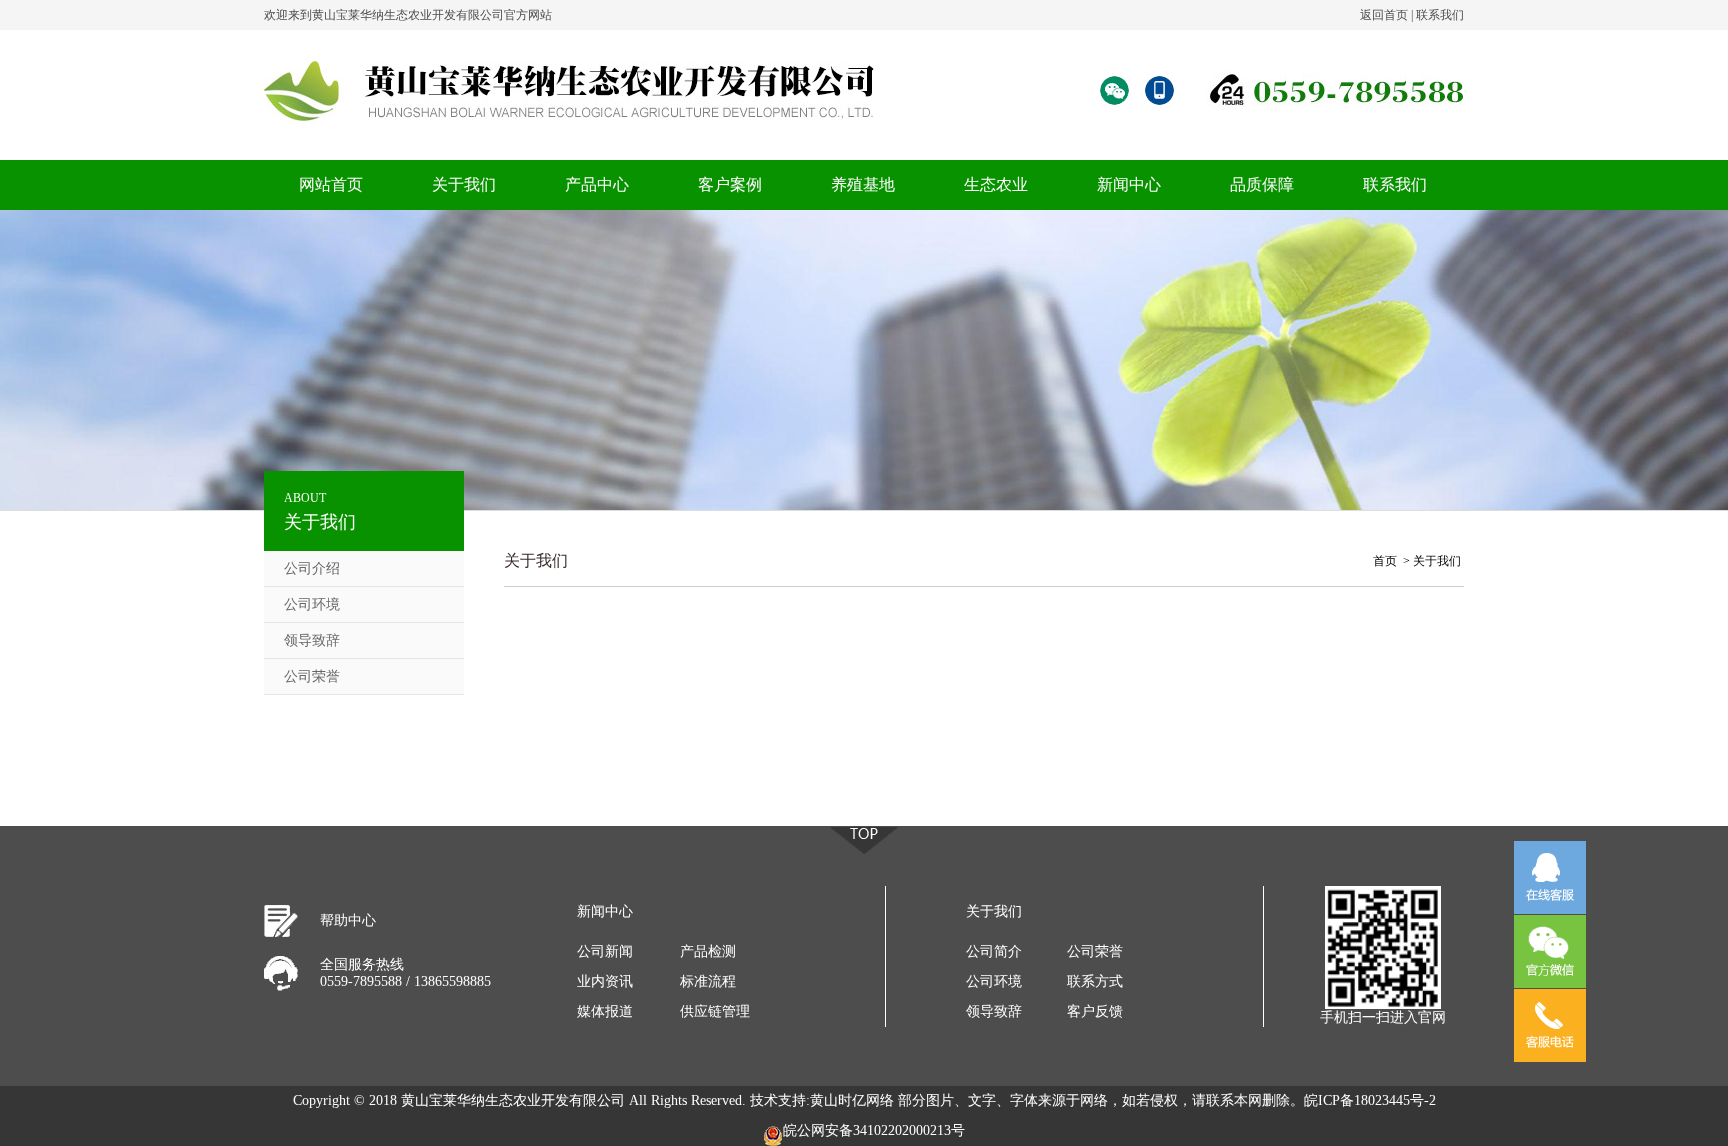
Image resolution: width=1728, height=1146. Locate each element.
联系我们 (1440, 15)
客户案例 (730, 184)
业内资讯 (605, 981)
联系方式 (1095, 981)
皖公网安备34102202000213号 (874, 1130)
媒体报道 (605, 1011)
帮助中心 (348, 920)
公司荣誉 (312, 676)
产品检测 (708, 951)
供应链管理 (715, 1011)
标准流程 (708, 981)
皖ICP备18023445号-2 (1370, 1100)
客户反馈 (1095, 1011)
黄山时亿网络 (852, 1100)
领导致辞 (312, 640)
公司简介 (994, 951)
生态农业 (996, 184)
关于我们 (464, 184)
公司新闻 (605, 951)
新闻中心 (1129, 184)
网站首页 (331, 184)
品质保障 (1262, 184)
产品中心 (597, 184)
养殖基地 (863, 184)
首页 (1385, 561)
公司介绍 (312, 568)
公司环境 (312, 604)
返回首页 (1384, 15)
